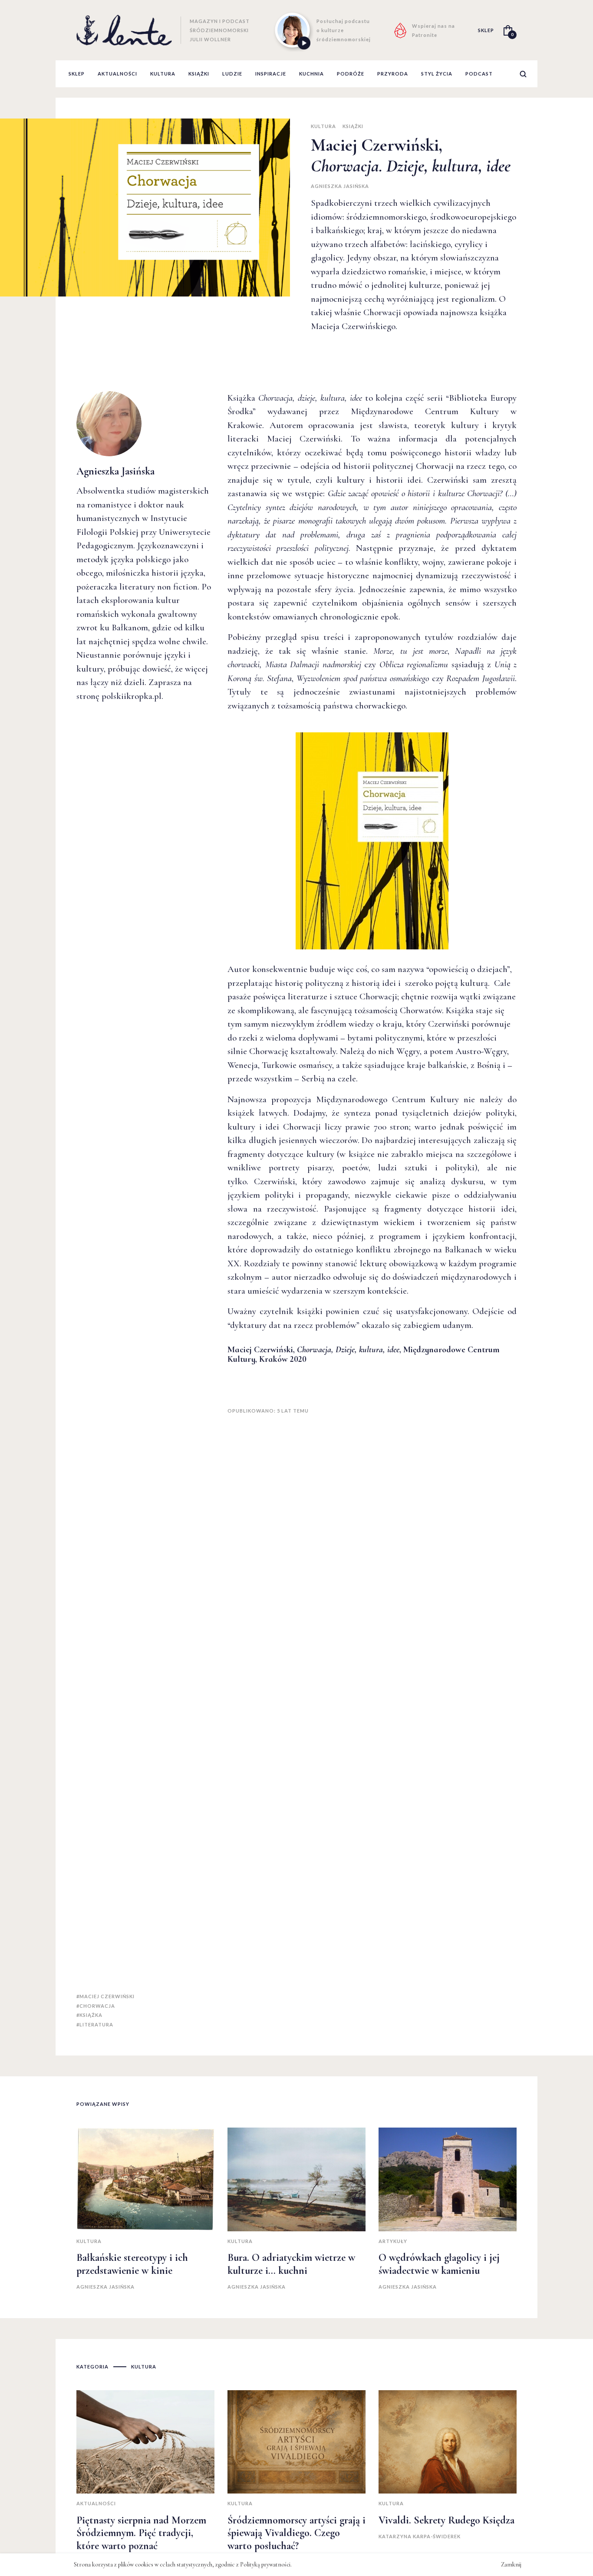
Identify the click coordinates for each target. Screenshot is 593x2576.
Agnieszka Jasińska (340, 186)
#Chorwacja (96, 2006)
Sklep (77, 74)
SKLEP (486, 30)
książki (199, 74)
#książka (89, 2015)
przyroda (393, 74)
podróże (351, 74)
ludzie (232, 74)
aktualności (117, 74)
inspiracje (271, 74)
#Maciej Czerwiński (105, 1996)
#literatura (95, 2024)
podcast (479, 74)
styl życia (437, 74)
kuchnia (311, 74)
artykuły (393, 2241)
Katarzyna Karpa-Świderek (420, 2536)
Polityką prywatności (265, 2564)
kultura (163, 74)
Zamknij (511, 2564)
